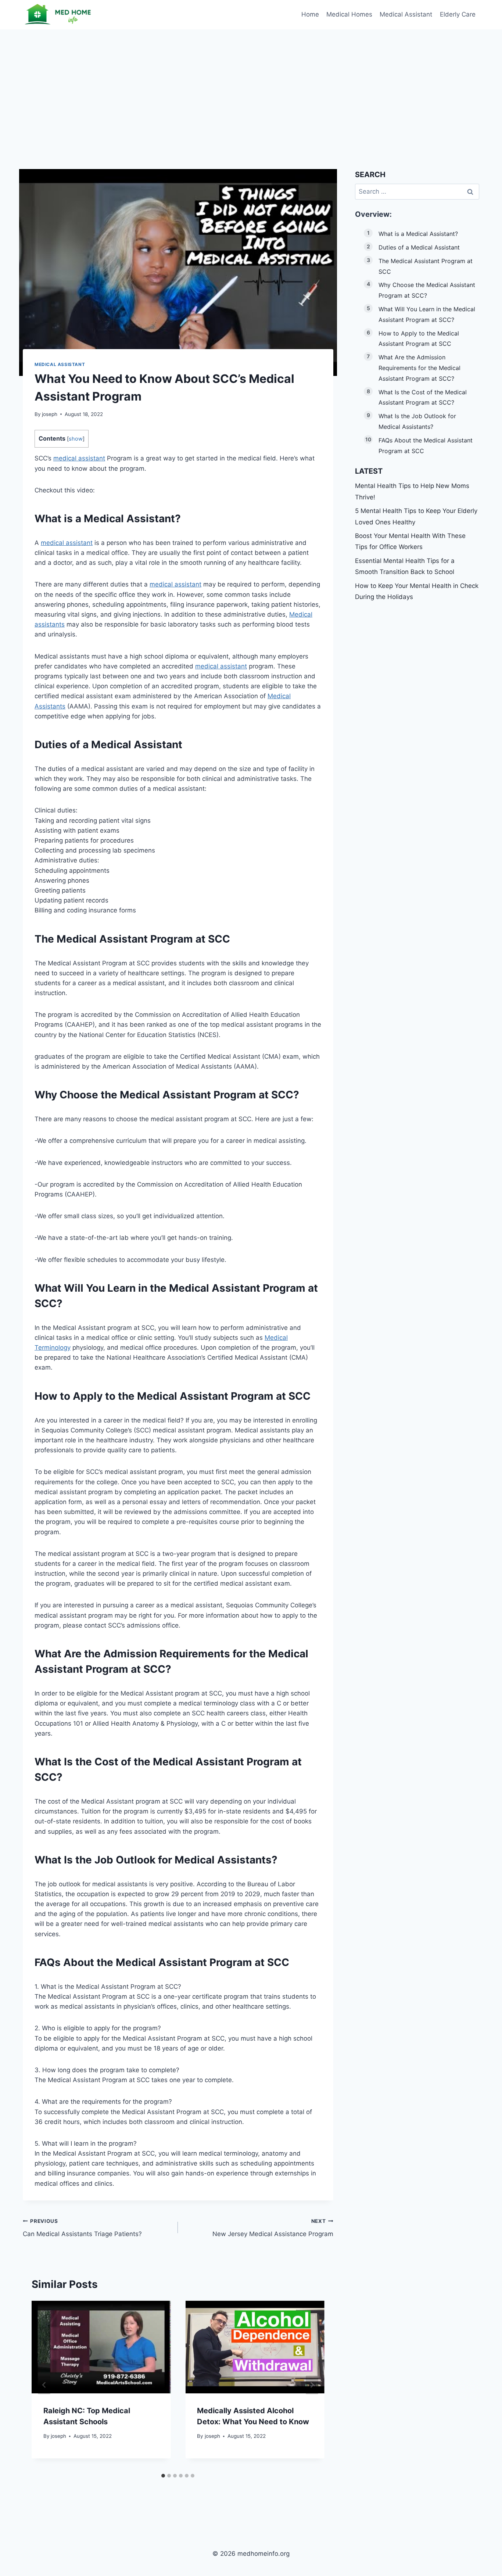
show (76, 439)
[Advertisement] (251, 85)
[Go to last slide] (44, 2385)
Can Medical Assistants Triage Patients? (82, 2228)
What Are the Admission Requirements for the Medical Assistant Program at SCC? (419, 368)
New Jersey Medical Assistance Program (273, 2228)
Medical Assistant (406, 14)
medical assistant (79, 458)
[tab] (163, 2476)
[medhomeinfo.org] (60, 15)
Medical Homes (349, 14)
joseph (50, 414)
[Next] (312, 2385)
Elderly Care (458, 14)
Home (310, 14)
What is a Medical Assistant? (418, 234)
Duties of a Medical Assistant (419, 247)
